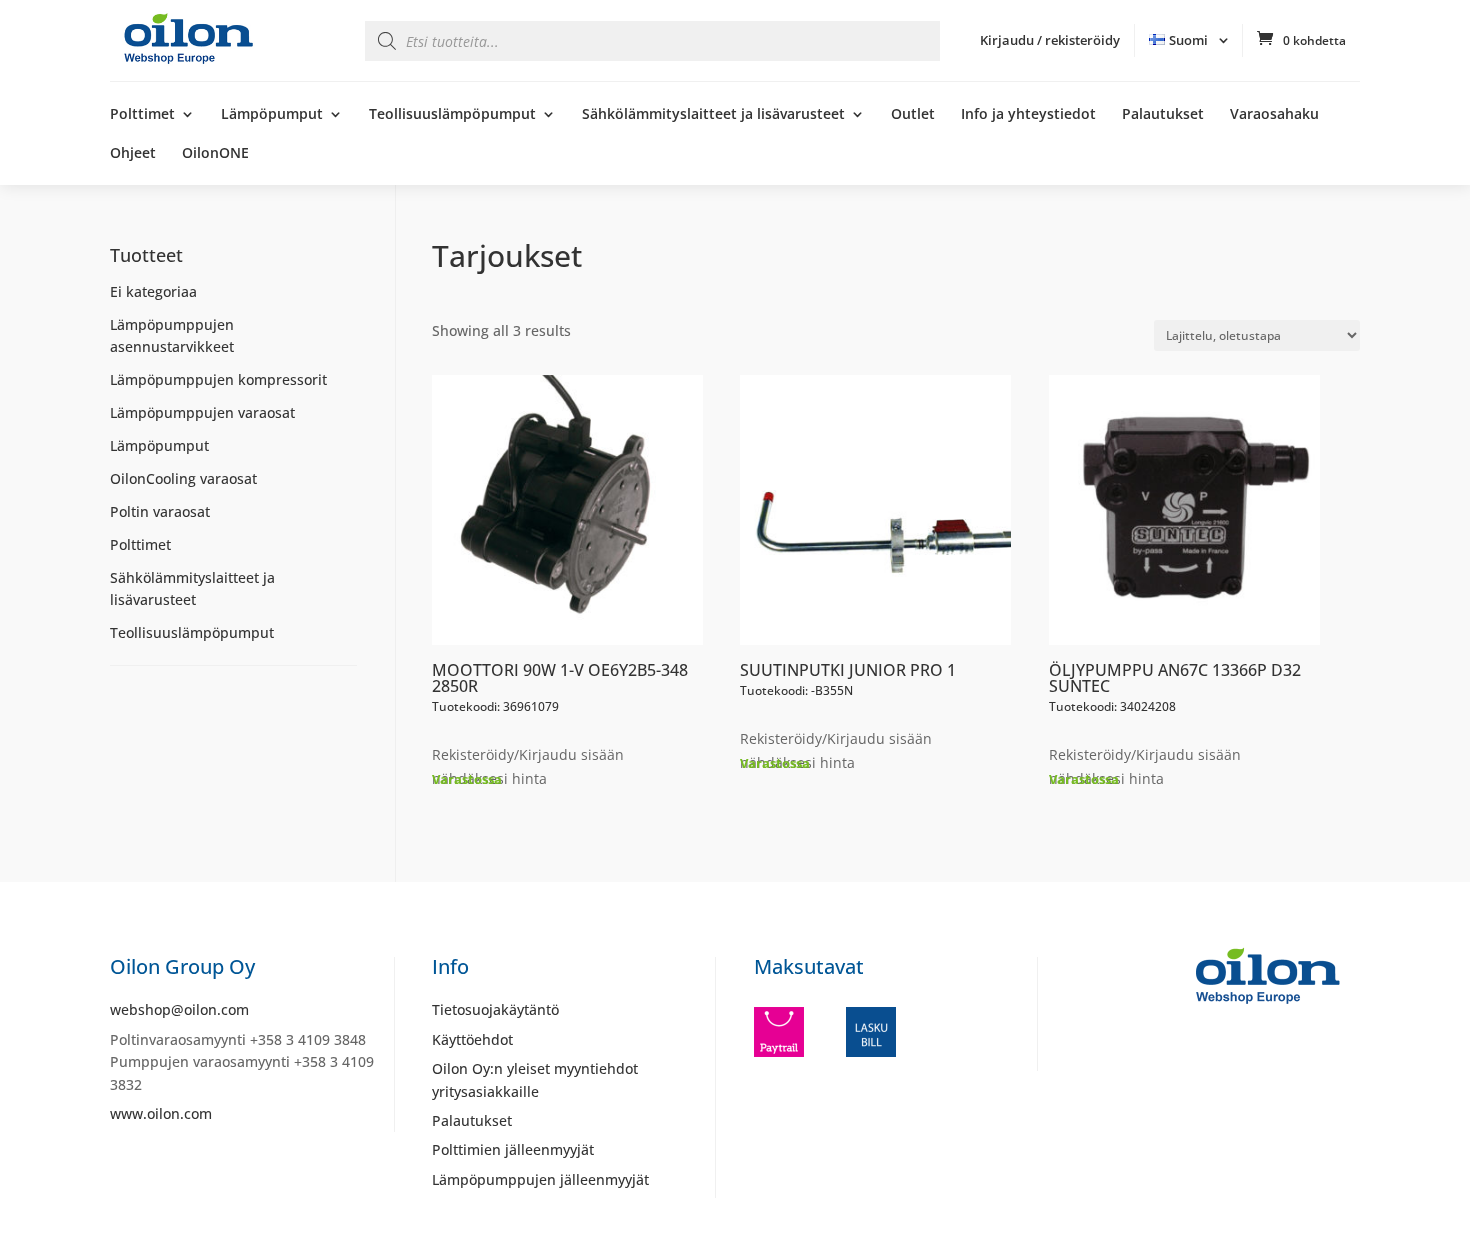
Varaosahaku (1274, 115)
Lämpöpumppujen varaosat (202, 412)
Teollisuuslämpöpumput (452, 115)
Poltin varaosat (160, 511)
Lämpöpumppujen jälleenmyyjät (540, 1179)
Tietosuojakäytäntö (495, 1009)
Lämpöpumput (272, 115)
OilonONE (215, 154)
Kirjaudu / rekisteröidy (1050, 40)
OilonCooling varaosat (183, 478)
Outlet (913, 115)
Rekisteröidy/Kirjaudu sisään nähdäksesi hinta (528, 766)
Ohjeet (133, 154)
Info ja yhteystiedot (1028, 115)
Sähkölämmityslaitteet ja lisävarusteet (713, 115)
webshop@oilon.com (179, 1009)
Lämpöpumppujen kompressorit (218, 379)
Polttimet (142, 115)
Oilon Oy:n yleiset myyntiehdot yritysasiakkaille (535, 1079)
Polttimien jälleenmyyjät (513, 1149)
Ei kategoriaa (153, 291)
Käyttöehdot (472, 1039)
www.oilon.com (161, 1113)
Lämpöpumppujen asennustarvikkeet (172, 335)
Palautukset (1163, 115)
